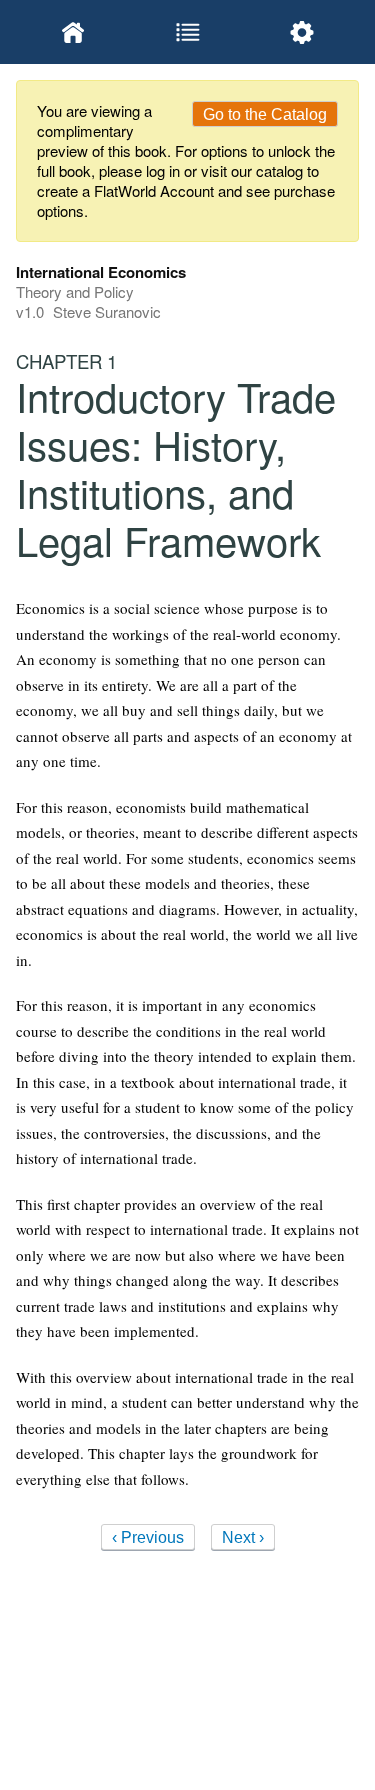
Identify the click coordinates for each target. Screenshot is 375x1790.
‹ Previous (148, 1537)
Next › (243, 1537)
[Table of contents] (187, 32)
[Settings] (302, 32)
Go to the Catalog (265, 114)
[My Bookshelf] (73, 32)
